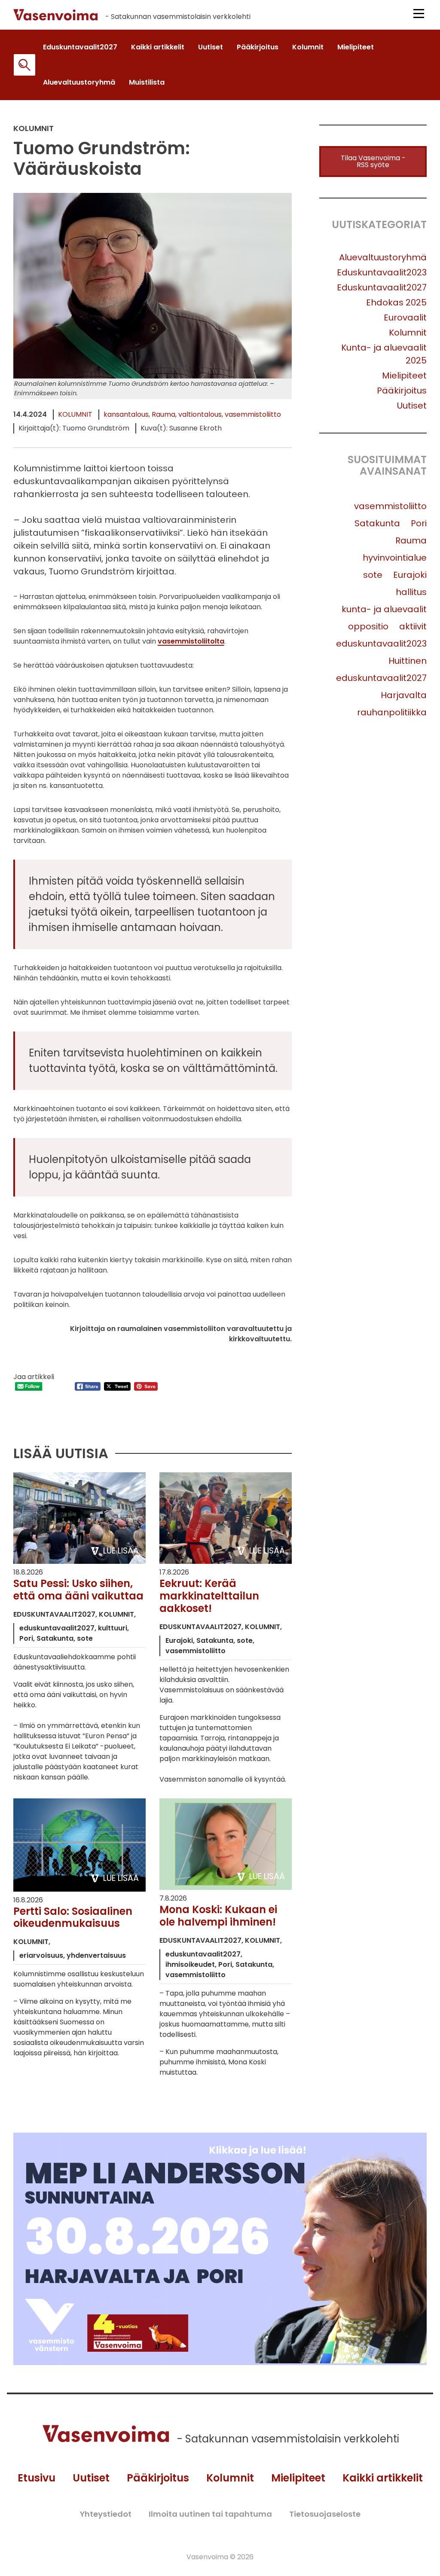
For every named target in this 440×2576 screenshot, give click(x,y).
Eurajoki (410, 575)
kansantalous (126, 414)
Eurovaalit (405, 317)
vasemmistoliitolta (191, 641)
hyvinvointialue (395, 558)
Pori (419, 523)
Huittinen (408, 661)
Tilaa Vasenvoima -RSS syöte (373, 161)
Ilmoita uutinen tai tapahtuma (210, 2514)
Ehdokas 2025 (396, 302)
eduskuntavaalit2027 (381, 678)
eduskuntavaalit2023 (381, 644)
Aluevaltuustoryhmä (383, 257)
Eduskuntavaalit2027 (382, 287)
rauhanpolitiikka (392, 712)
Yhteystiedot (105, 2514)
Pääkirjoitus (402, 391)
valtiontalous (200, 414)
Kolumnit (75, 414)
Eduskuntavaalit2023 (382, 272)
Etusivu (37, 2478)
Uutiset (412, 406)
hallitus (411, 592)
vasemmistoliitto (253, 414)
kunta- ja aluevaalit (384, 609)
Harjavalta (404, 695)
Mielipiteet (404, 375)
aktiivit (413, 626)
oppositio (368, 626)
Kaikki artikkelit (383, 2478)
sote (373, 575)
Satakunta (377, 523)
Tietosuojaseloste (325, 2514)
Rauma (163, 414)
